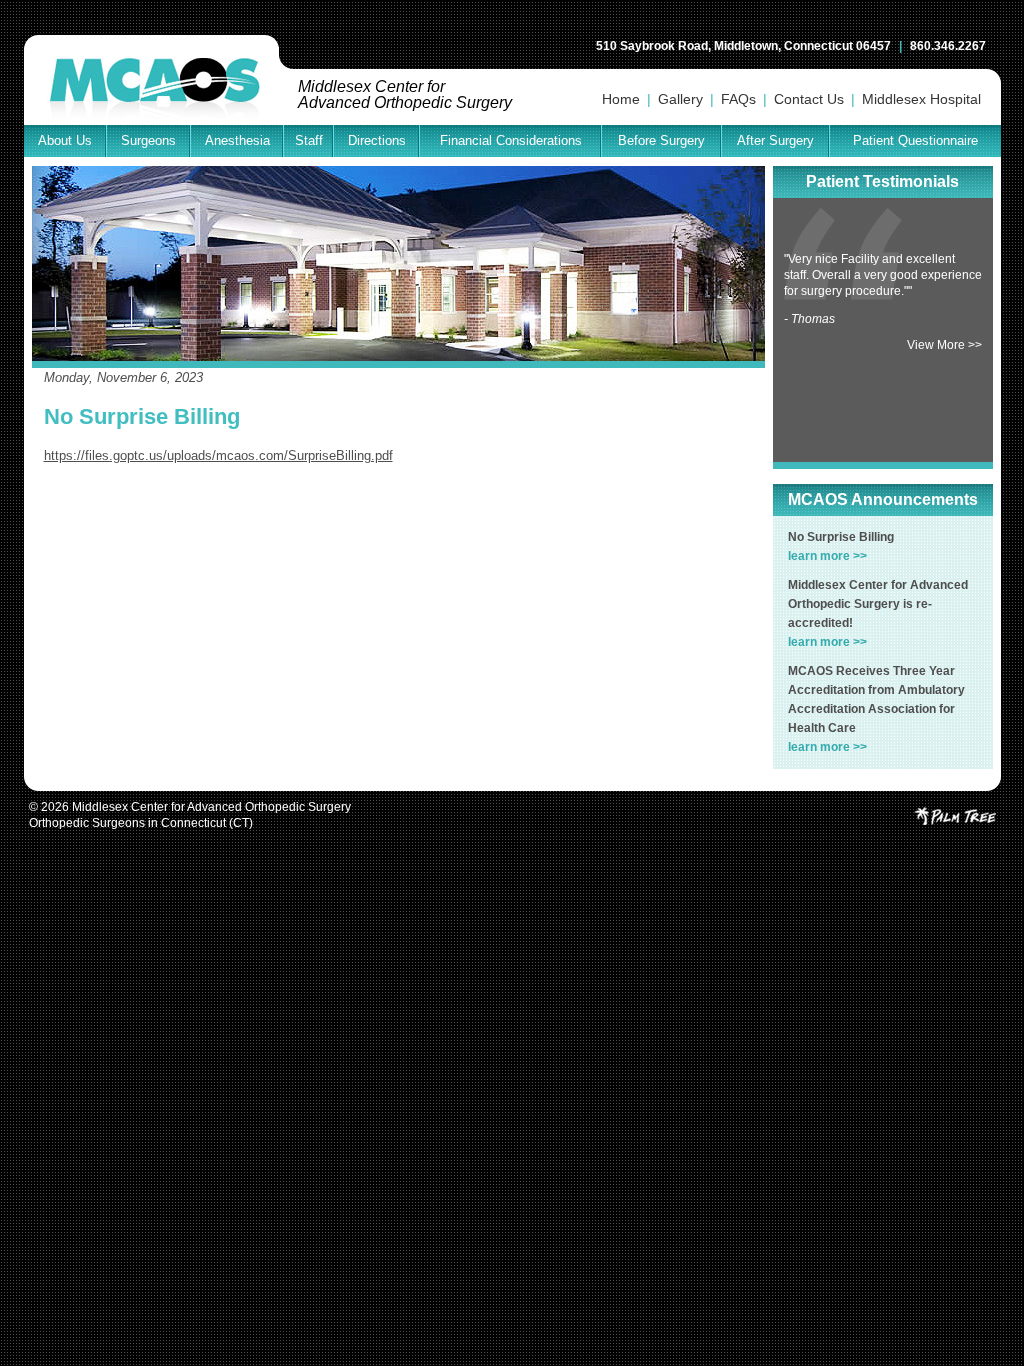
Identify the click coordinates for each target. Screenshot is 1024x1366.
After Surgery (775, 140)
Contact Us (809, 99)
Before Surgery (661, 140)
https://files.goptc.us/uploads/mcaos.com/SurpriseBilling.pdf (218, 455)
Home (621, 99)
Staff (309, 140)
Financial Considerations (511, 140)
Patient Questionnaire (915, 140)
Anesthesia (237, 140)
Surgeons (148, 140)
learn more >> (827, 556)
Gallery (680, 99)
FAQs (738, 99)
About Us (65, 140)
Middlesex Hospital (921, 99)
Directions (377, 140)
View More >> (944, 345)
